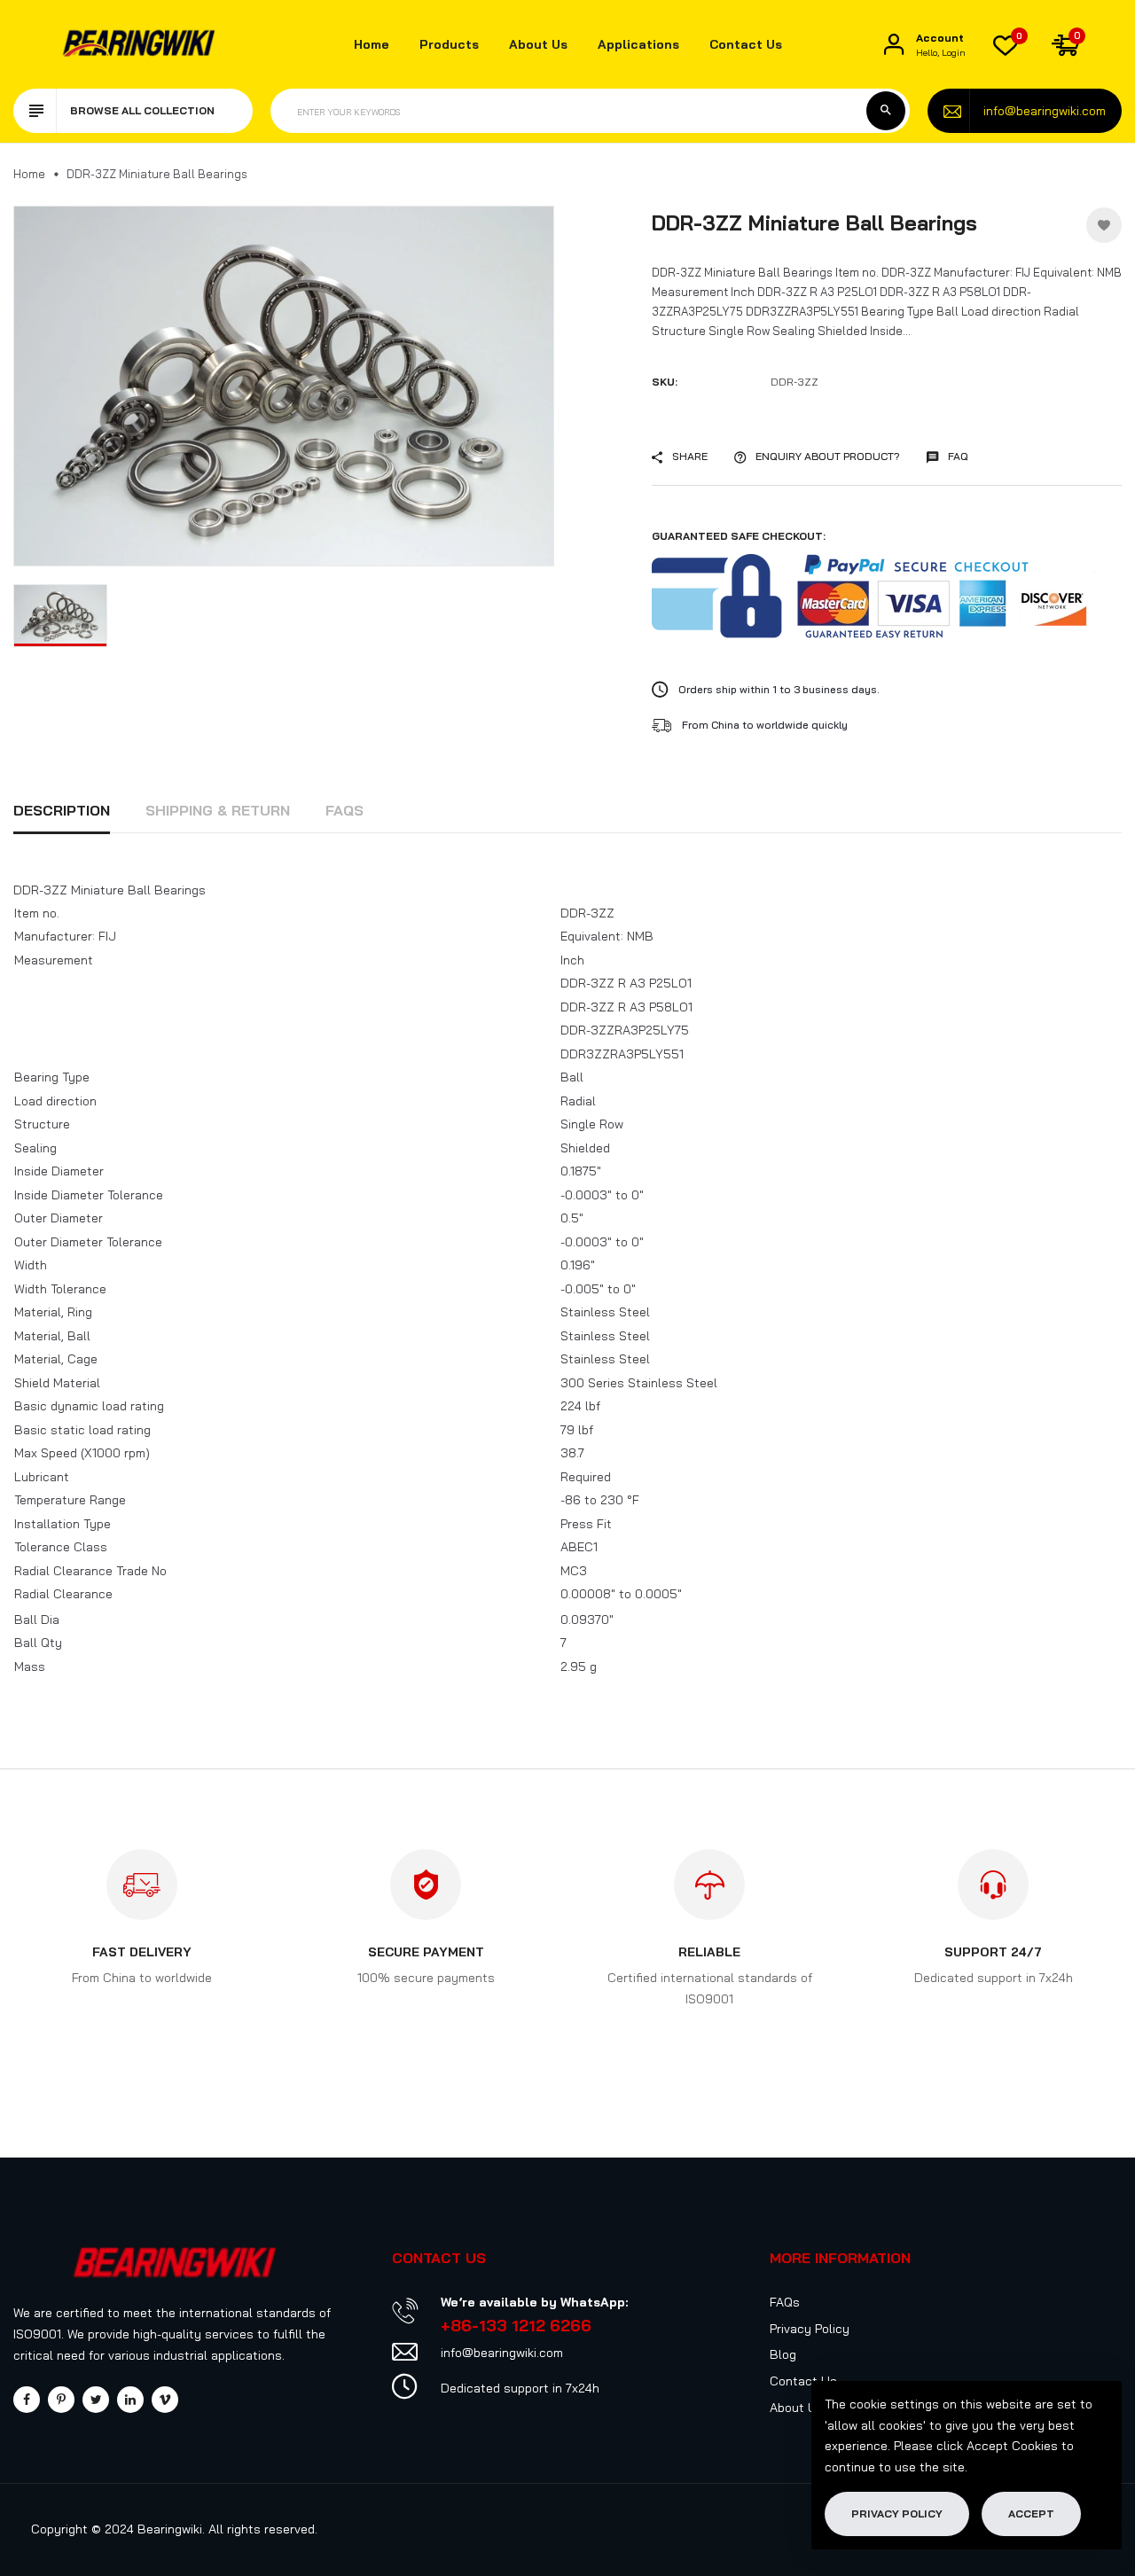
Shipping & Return (218, 810)
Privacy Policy (810, 2329)
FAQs (344, 810)
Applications (638, 44)
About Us (538, 44)
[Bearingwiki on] (130, 2400)
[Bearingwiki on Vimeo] (165, 2400)
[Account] (894, 45)
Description (62, 810)
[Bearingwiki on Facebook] (27, 2400)
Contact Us (746, 44)
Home (372, 44)
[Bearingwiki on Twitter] (96, 2400)
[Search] (886, 111)
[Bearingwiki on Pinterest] (61, 2400)
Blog (783, 2354)
